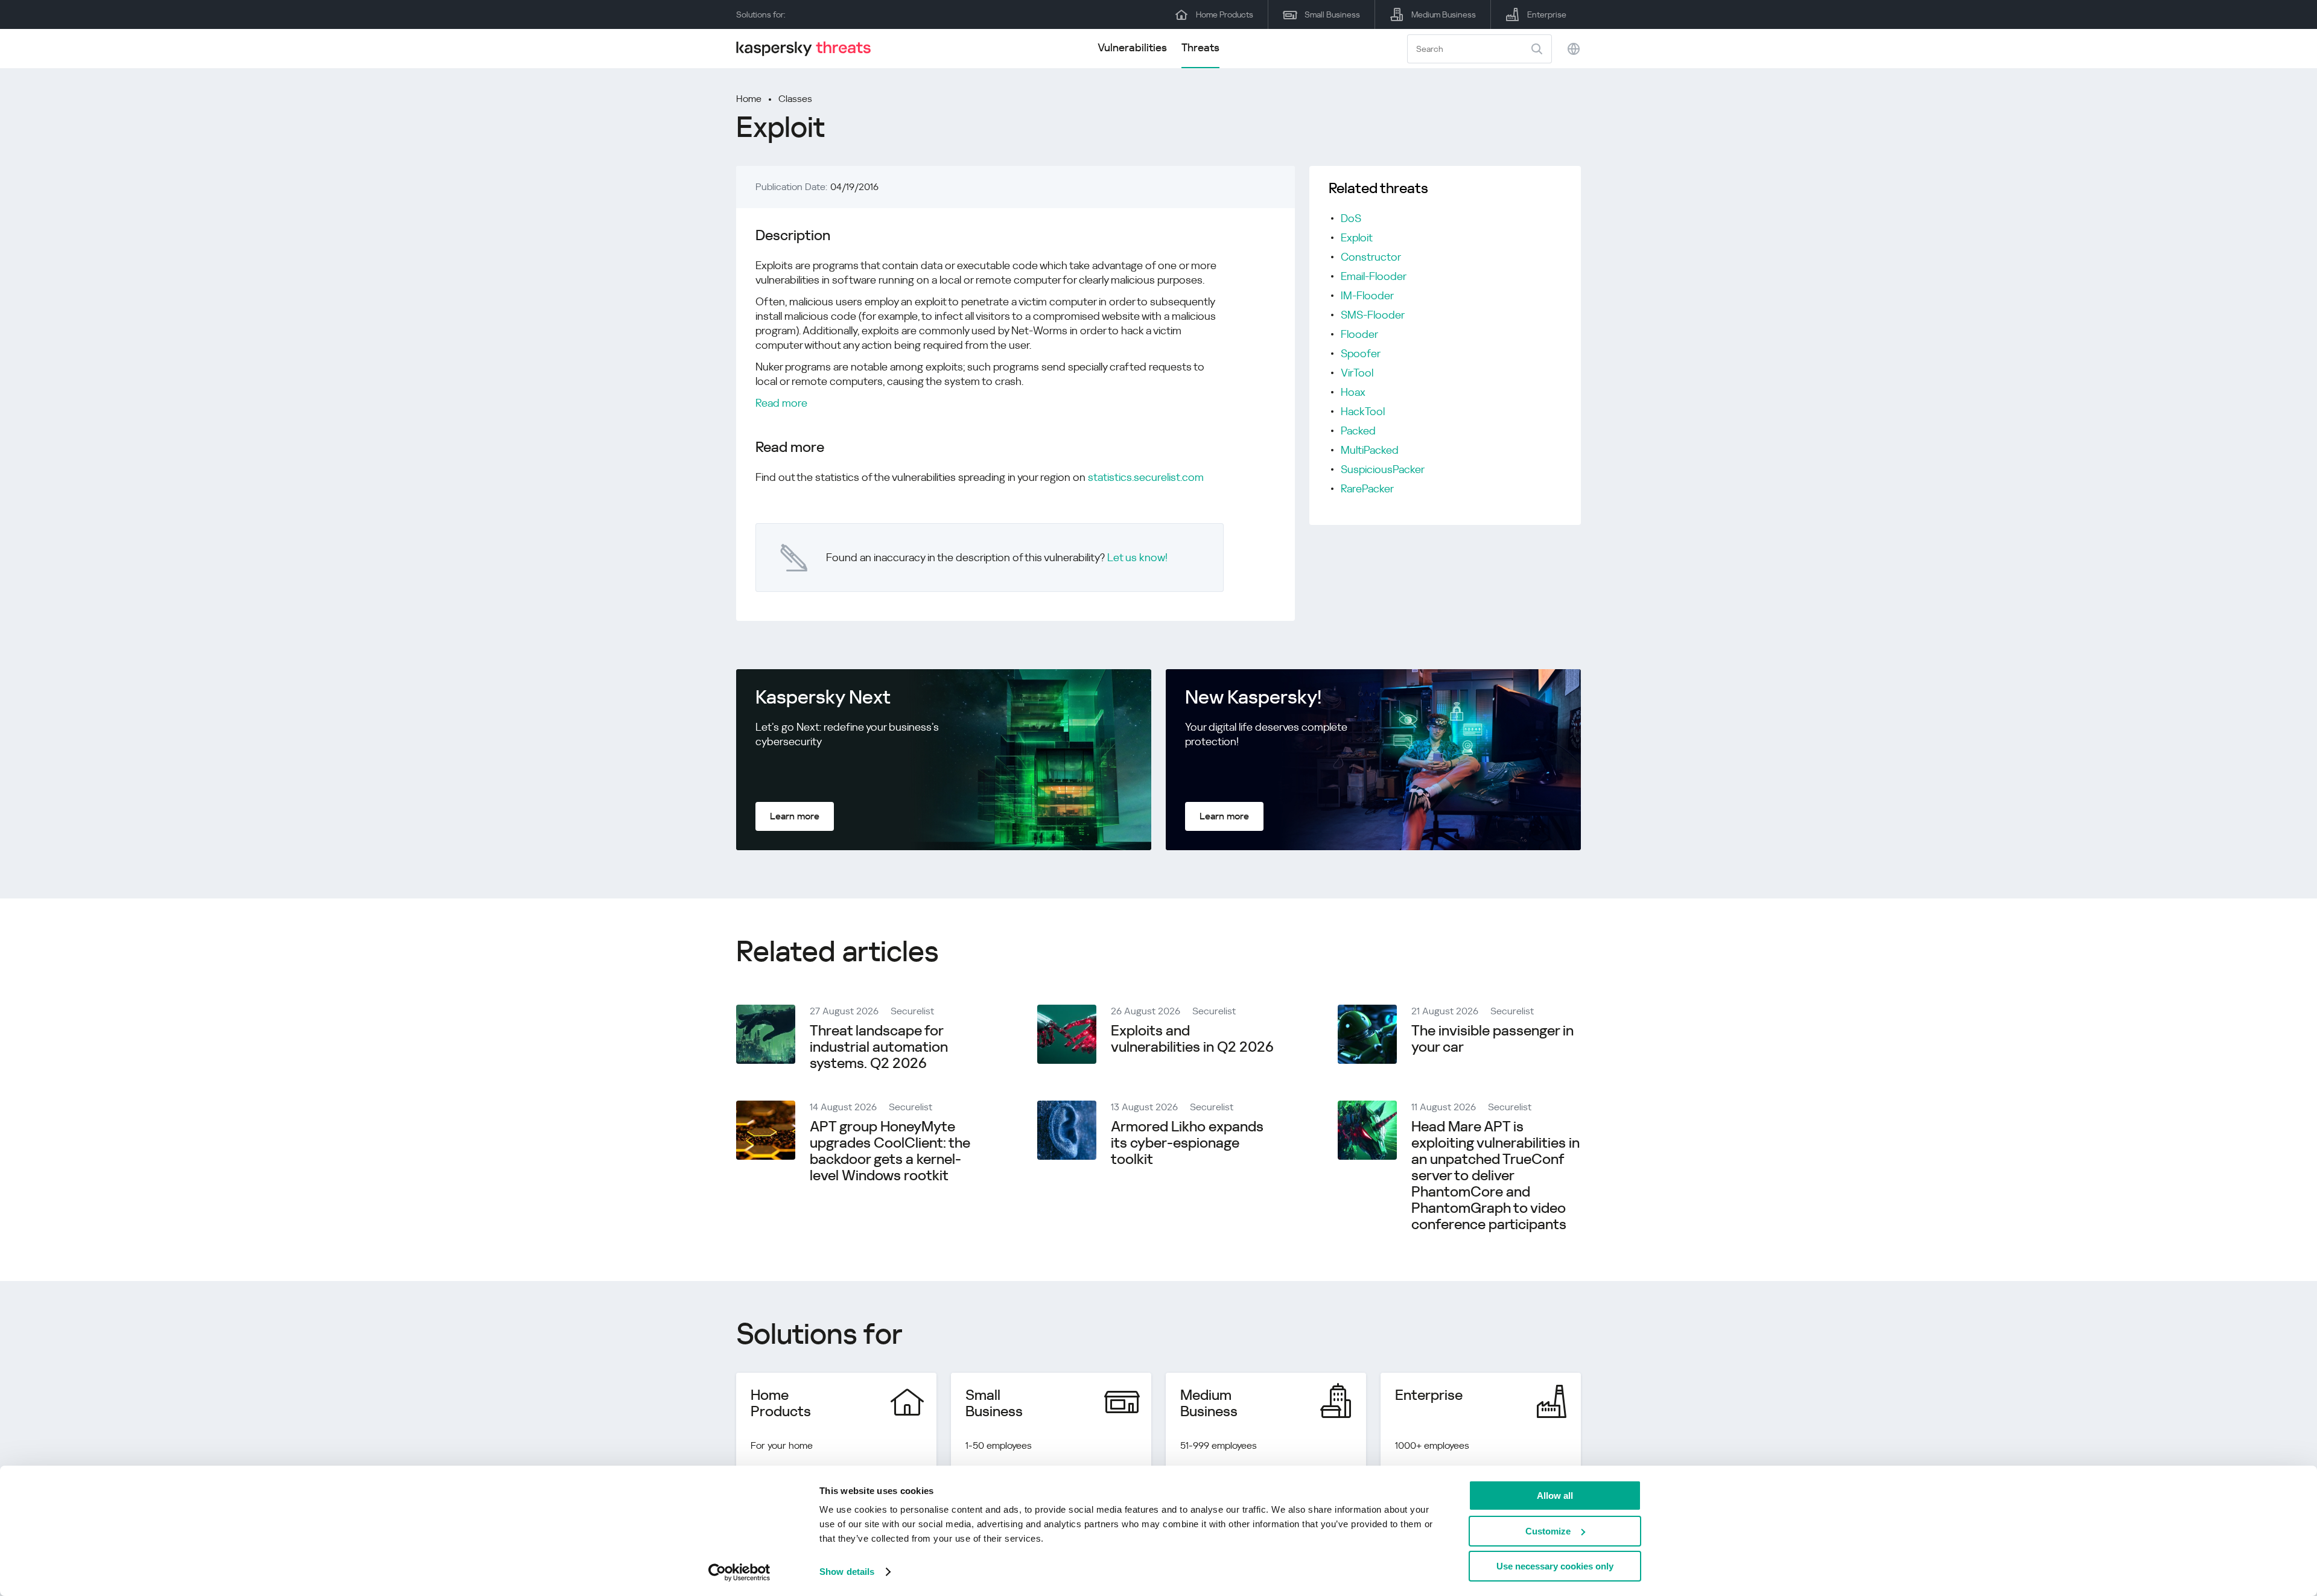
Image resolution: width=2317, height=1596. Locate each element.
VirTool (1357, 373)
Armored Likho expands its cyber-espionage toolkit (1187, 1143)
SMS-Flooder (1373, 315)
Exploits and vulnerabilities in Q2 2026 (1192, 1039)
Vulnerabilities (1132, 47)
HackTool (1363, 411)
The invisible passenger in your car (1492, 1039)
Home (749, 99)
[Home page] (809, 49)
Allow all (1555, 1496)
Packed (1358, 431)
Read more (781, 403)
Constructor (1371, 257)
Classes (795, 99)
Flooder (1359, 334)
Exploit (1357, 237)
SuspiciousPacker (1383, 469)
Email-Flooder (1374, 276)
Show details (847, 1572)
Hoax (1353, 392)
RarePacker (1367, 488)
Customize (1548, 1531)
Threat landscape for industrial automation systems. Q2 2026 (879, 1047)
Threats (1200, 47)
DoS (1351, 218)
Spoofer (1361, 353)
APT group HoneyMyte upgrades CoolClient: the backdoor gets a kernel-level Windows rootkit (890, 1151)
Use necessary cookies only (1555, 1566)
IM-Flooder (1367, 295)
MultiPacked (1370, 450)
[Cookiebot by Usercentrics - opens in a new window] (739, 1572)
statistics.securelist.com (1146, 477)
